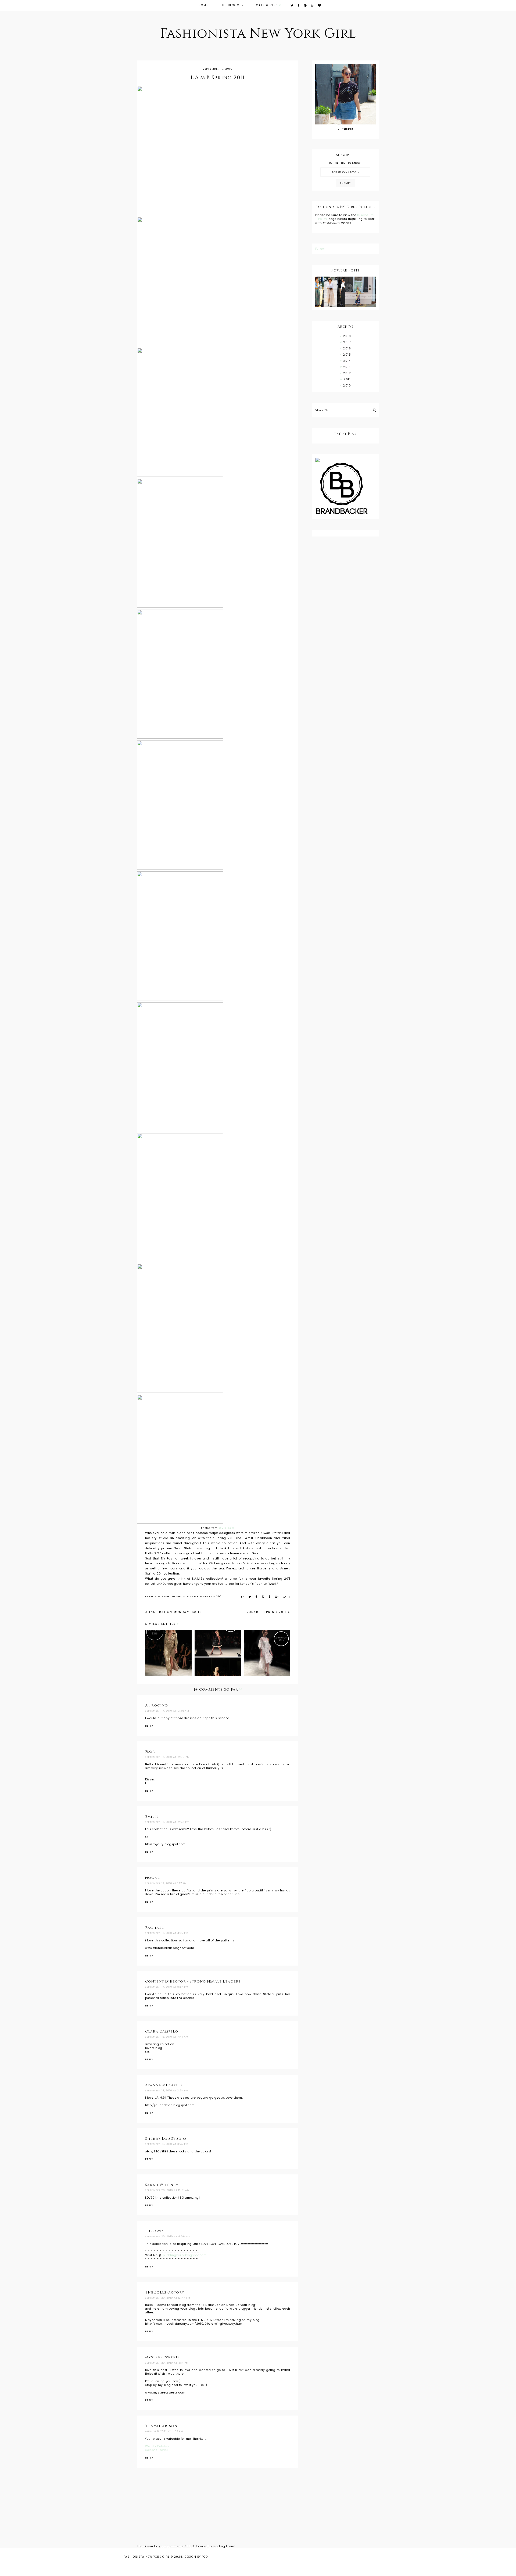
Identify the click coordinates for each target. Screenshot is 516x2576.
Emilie (152, 1817)
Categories (267, 5)
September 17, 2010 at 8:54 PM (167, 1987)
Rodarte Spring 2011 (267, 1612)
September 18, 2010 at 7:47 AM (167, 2037)
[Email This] (243, 1597)
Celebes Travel (157, 2450)
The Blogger (232, 5)
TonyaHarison (161, 2426)
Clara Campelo (162, 2031)
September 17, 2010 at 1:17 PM (166, 1883)
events (151, 1597)
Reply (149, 1726)
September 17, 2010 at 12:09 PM (167, 1757)
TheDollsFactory (165, 2292)
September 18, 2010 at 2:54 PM (167, 2091)
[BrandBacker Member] (345, 489)
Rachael (154, 1928)
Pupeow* (154, 2231)
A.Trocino (157, 1705)
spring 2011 (213, 1597)
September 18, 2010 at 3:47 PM (167, 2144)
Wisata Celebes (157, 2446)
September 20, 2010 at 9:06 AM (168, 2237)
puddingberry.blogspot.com (185, 2255)
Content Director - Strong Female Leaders (193, 1981)
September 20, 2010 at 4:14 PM (167, 2363)
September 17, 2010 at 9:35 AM (167, 1711)
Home (203, 5)
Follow (320, 249)
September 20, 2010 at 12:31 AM (167, 2190)
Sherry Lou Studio (166, 2139)
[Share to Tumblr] (270, 1597)
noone (153, 1878)
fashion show (174, 1597)
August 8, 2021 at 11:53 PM (164, 2431)
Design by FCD (196, 2557)
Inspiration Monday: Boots (175, 1612)
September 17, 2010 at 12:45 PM (167, 1822)
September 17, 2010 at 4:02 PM (167, 1933)
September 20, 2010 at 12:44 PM (168, 2298)
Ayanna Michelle (164, 2085)
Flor (150, 1752)
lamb (195, 1597)
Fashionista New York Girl (258, 34)
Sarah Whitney (162, 2185)
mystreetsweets (162, 2357)
